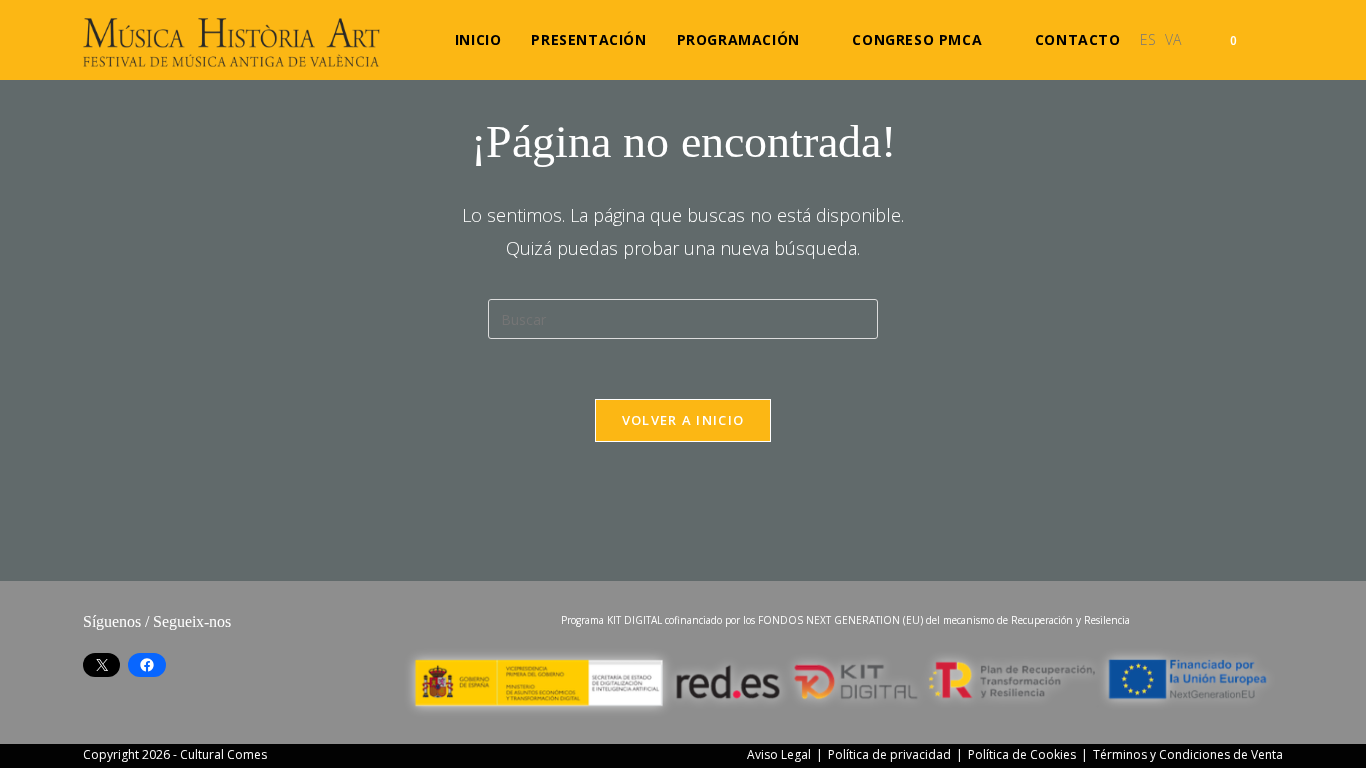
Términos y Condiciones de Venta (1188, 754)
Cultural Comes (223, 754)
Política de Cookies (1022, 754)
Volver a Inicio (683, 420)
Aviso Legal (779, 754)
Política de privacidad (889, 754)
